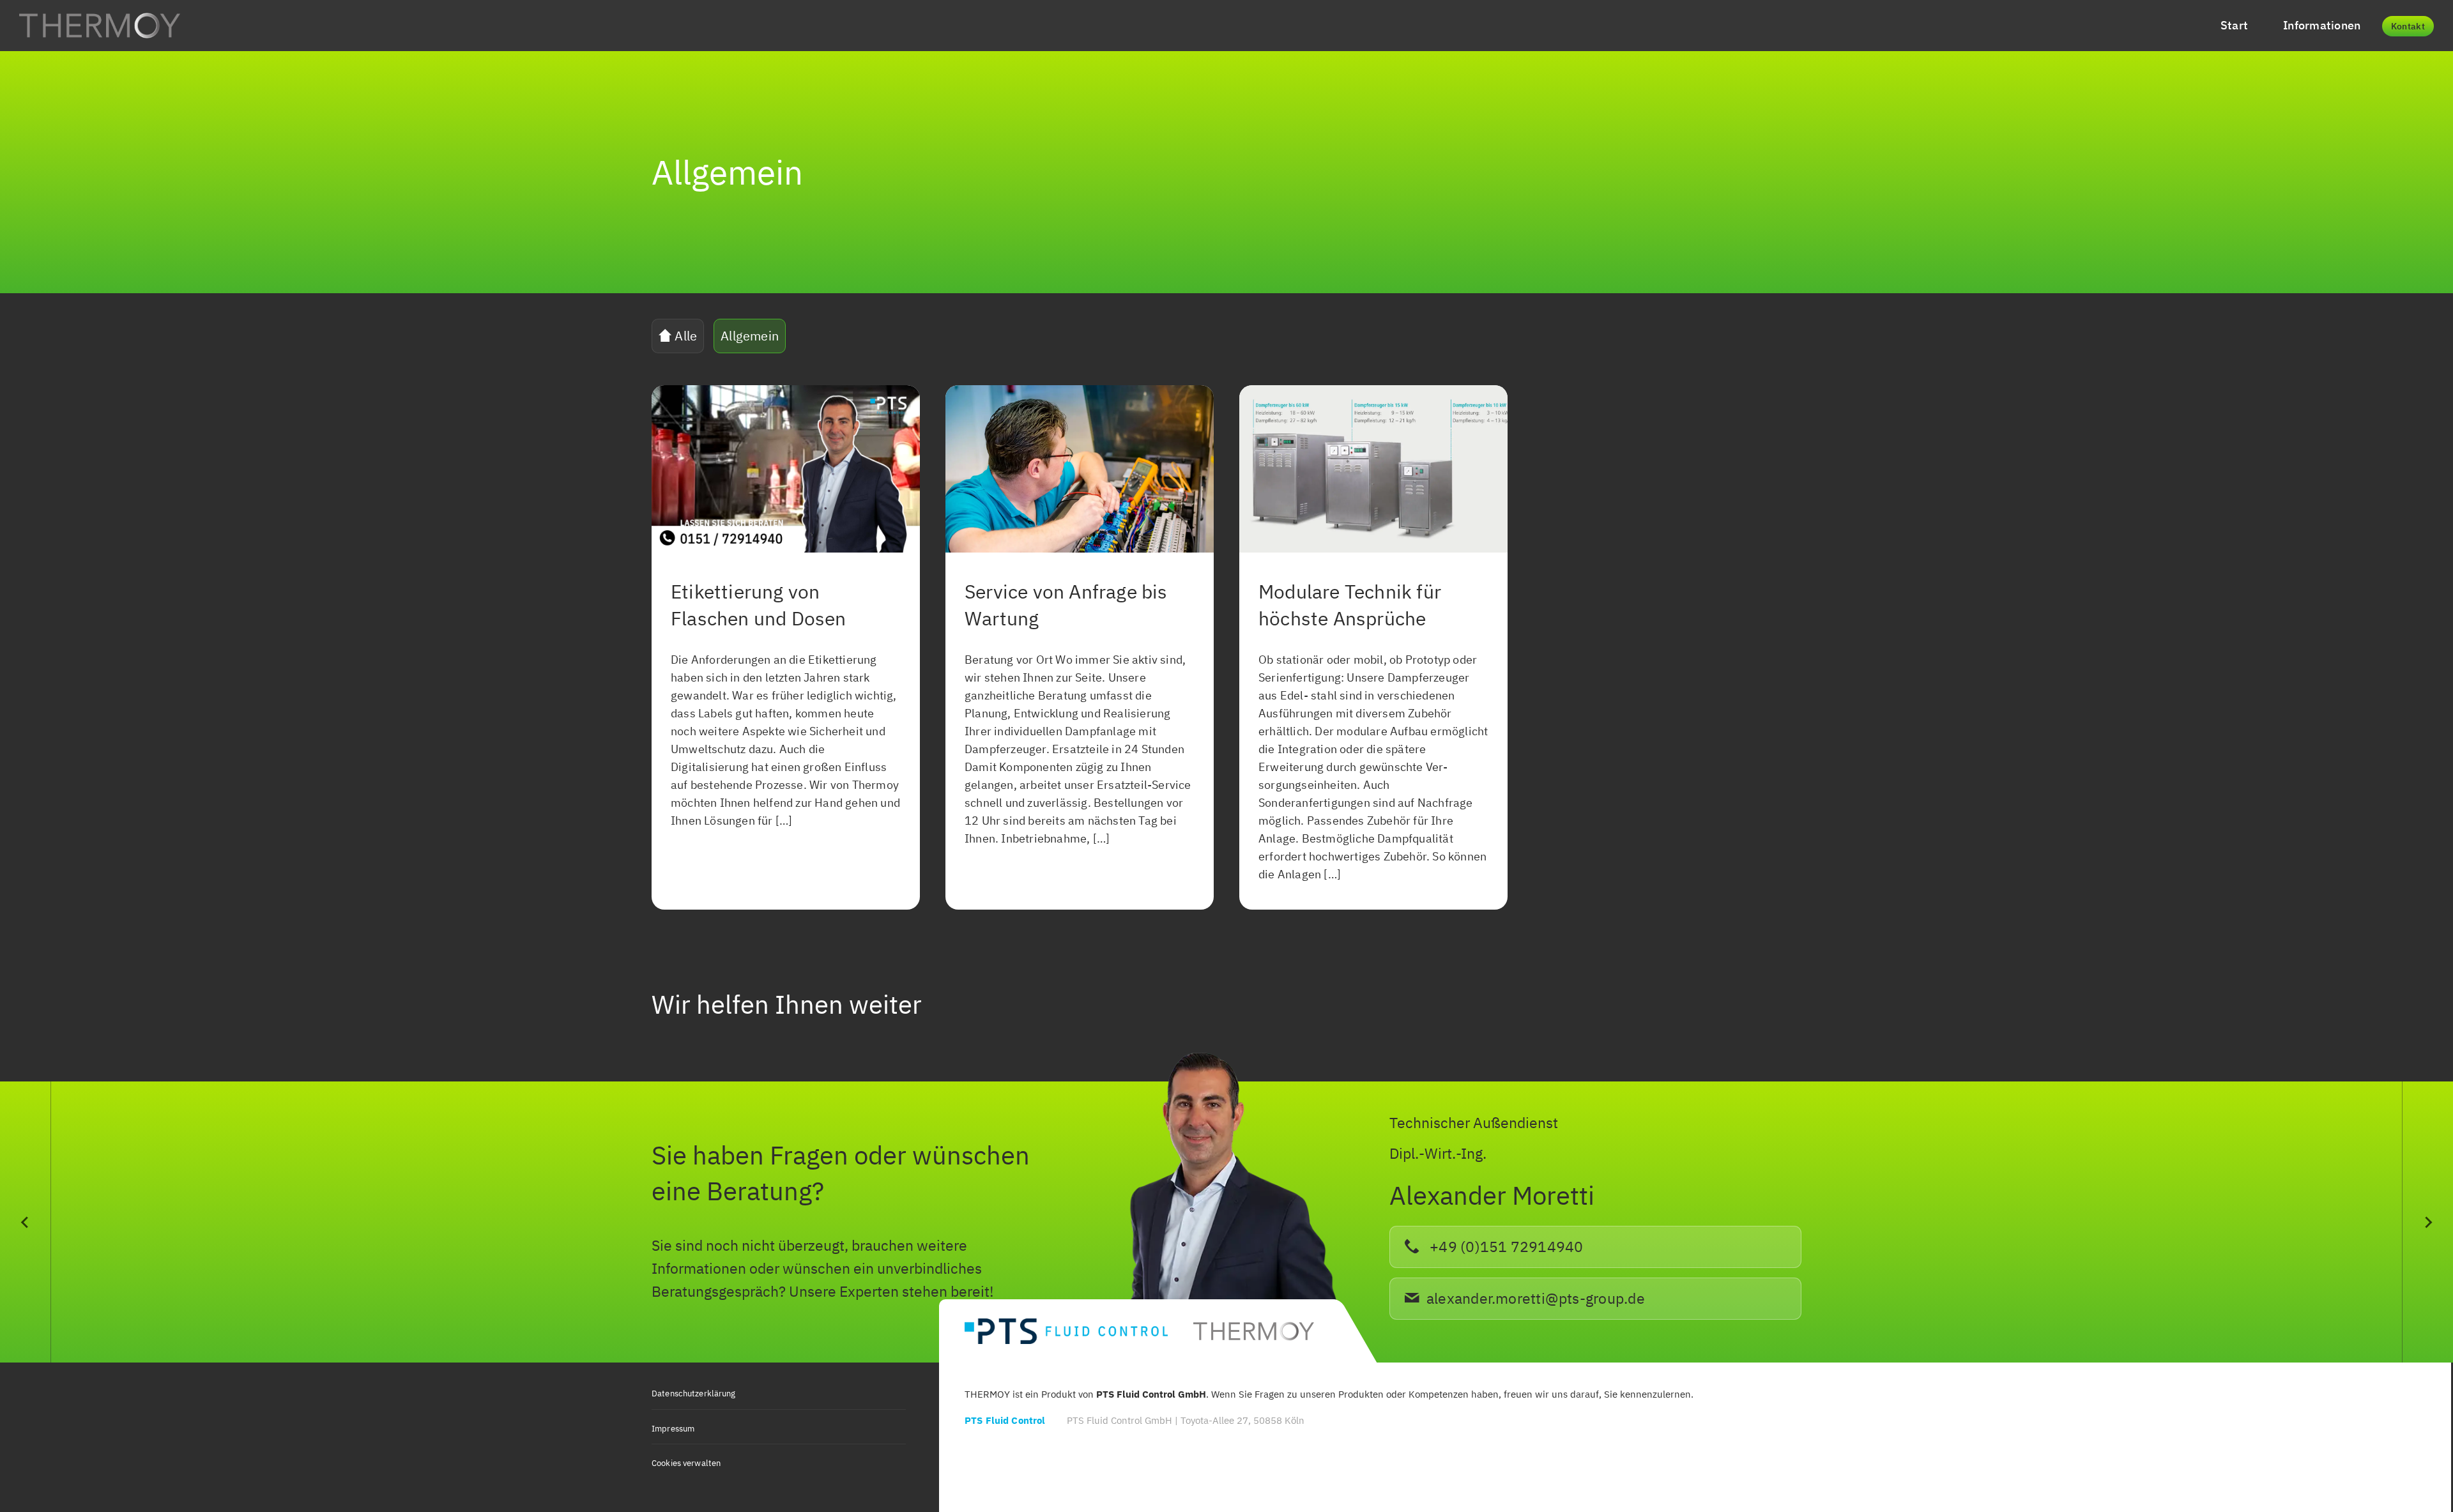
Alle (684, 336)
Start (2234, 25)
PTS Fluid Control (1005, 1420)
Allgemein (750, 336)
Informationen (2322, 25)
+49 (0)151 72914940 (1505, 1247)
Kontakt (2408, 26)
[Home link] (100, 26)
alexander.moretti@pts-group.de (1536, 1298)
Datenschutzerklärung (694, 1394)
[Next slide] (2427, 1222)
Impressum (673, 1429)
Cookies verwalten (686, 1463)
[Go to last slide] (26, 1222)
